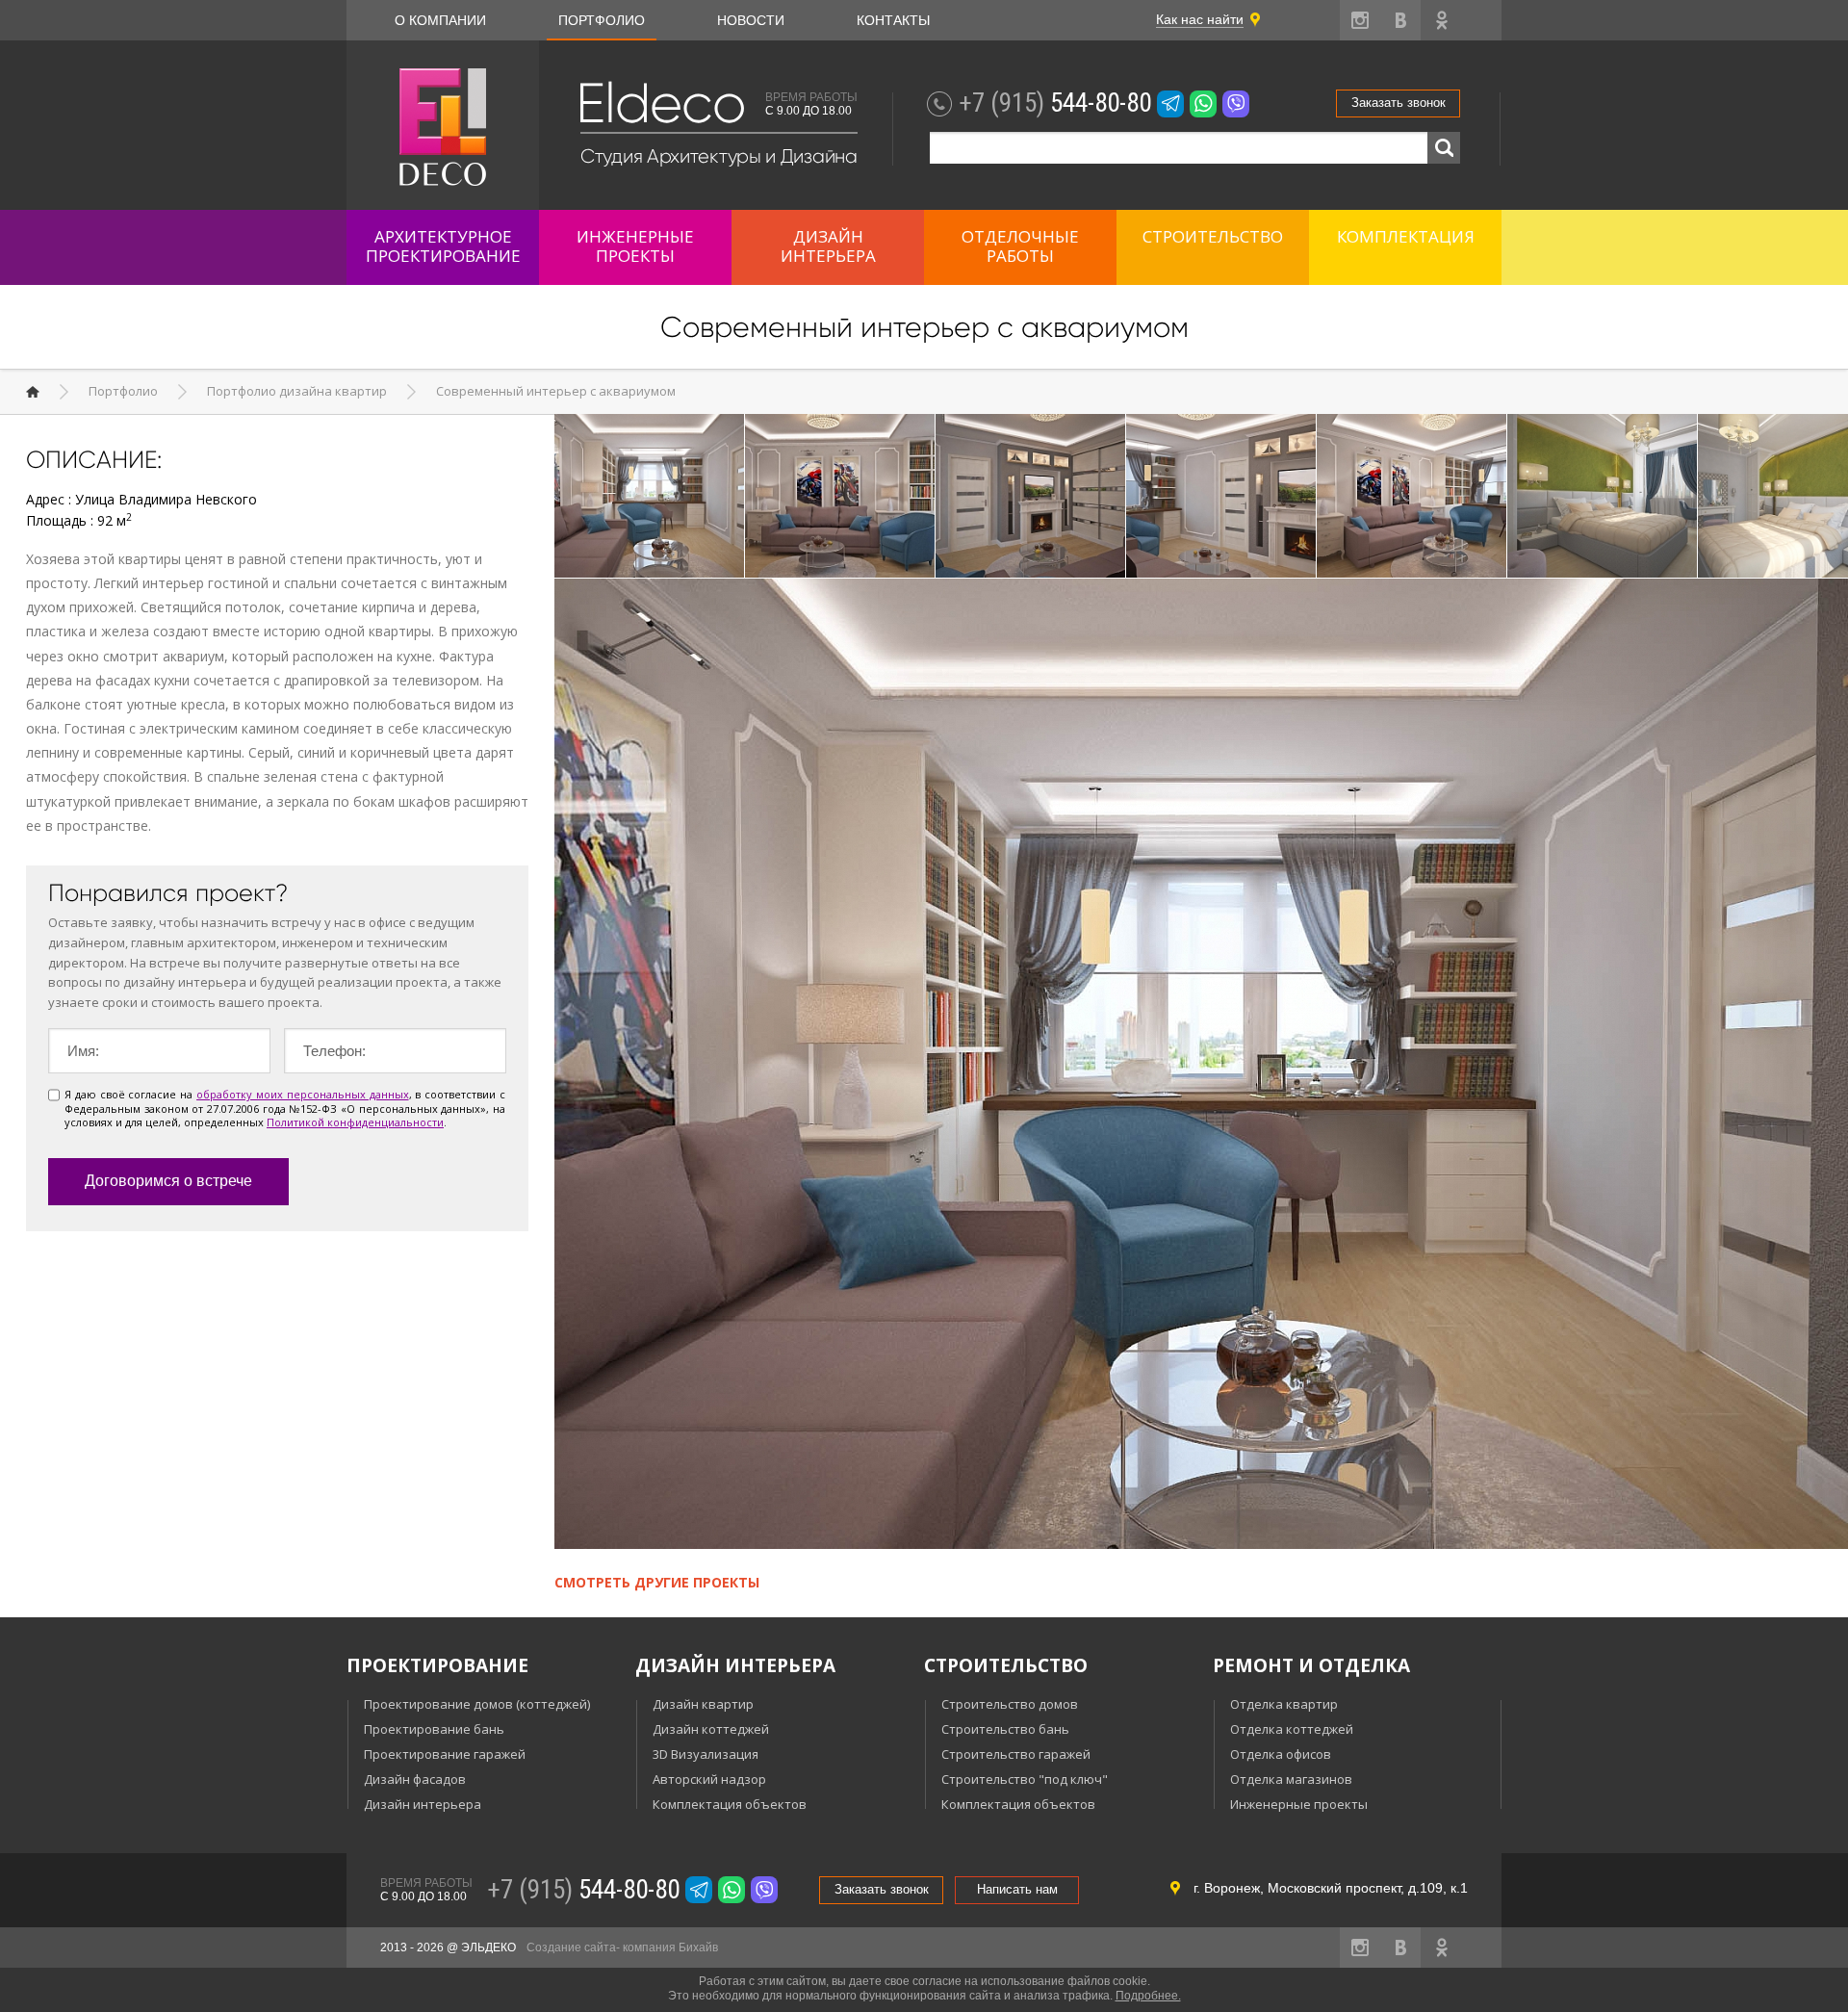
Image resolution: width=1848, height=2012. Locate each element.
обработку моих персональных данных (302, 1094)
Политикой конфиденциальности (355, 1122)
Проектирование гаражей (445, 1754)
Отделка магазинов (1291, 1779)
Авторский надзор (709, 1779)
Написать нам (1017, 1889)
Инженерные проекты (1299, 1804)
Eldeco (660, 103)
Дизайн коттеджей (711, 1729)
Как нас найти (1200, 19)
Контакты (893, 20)
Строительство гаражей (1016, 1754)
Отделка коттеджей (1292, 1729)
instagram (1360, 20)
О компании (440, 20)
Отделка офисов (1281, 1754)
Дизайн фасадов (415, 1779)
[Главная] (33, 392)
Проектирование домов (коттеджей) (477, 1704)
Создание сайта (571, 1948)
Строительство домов (1010, 1704)
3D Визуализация (706, 1754)
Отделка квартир (1284, 1704)
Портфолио (602, 20)
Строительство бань (1005, 1729)
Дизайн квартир (703, 1704)
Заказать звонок (1399, 103)
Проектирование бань (434, 1729)
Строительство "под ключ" (1025, 1779)
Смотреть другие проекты (657, 1582)
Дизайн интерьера (423, 1804)
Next (1827, 498)
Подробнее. (1148, 1996)
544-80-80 (1055, 103)
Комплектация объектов (730, 1804)
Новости (751, 20)
